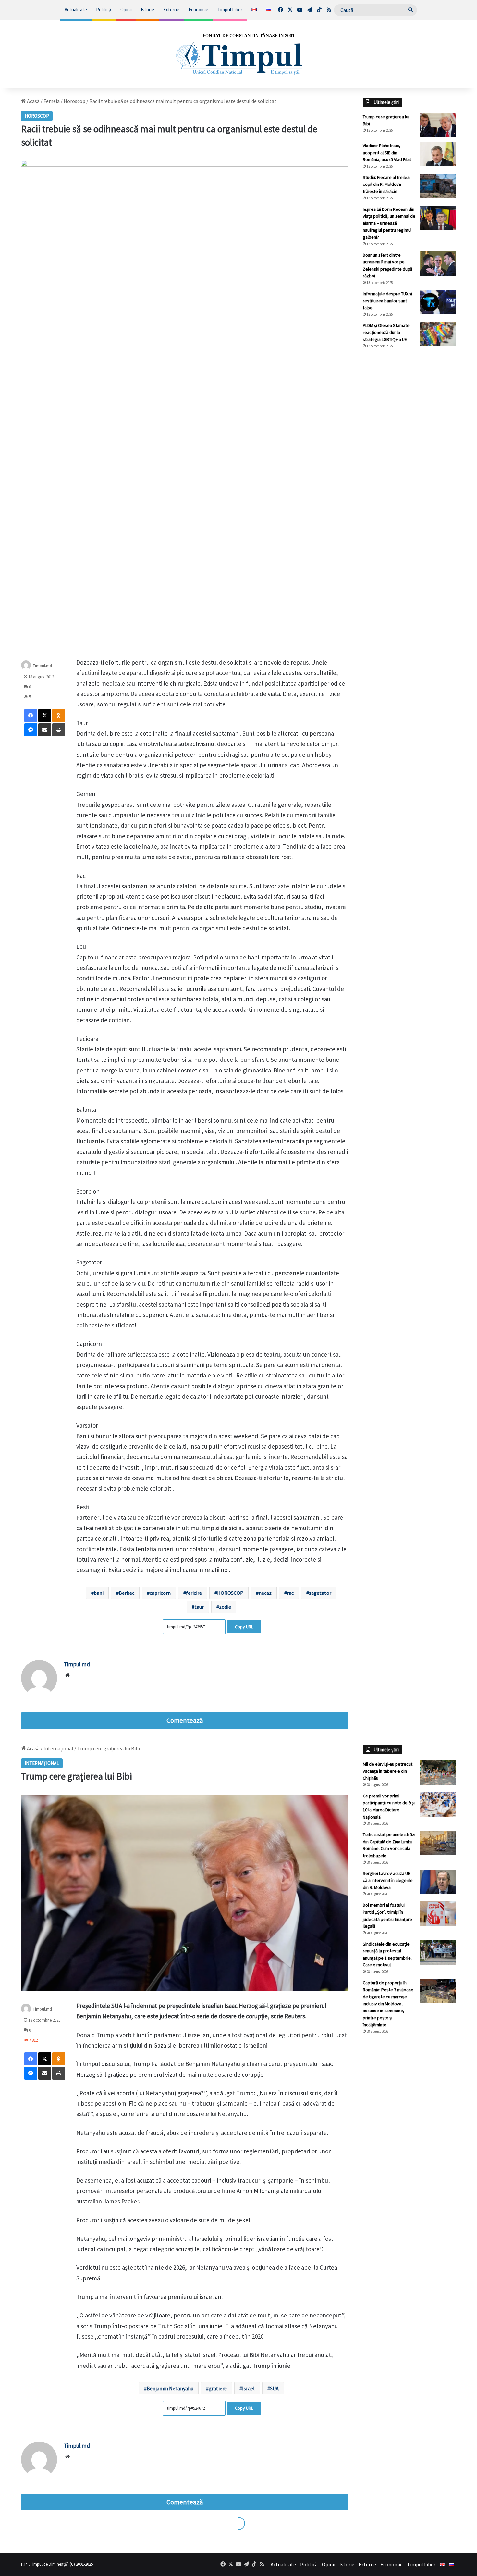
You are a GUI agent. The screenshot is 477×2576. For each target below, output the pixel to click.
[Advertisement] (410, 463)
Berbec (127, 1593)
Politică (104, 10)
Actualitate (76, 10)
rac (290, 1593)
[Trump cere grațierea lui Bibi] (438, 125)
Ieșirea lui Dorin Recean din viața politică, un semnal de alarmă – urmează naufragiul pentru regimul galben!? (389, 223)
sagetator (320, 1593)
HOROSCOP (230, 1593)
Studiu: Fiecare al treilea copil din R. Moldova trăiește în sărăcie (386, 184)
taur (199, 1607)
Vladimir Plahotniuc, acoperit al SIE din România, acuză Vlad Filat (387, 152)
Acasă (33, 101)
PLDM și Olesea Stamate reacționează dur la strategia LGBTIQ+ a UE (386, 332)
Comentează (185, 1720)
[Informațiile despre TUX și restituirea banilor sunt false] (438, 302)
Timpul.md (42, 666)
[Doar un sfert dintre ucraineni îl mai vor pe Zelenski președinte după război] (438, 264)
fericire (194, 1593)
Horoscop (74, 101)
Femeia (52, 101)
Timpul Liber (230, 10)
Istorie (147, 10)
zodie (225, 1607)
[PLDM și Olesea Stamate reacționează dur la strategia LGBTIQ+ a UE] (438, 334)
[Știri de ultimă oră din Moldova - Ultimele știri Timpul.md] (238, 54)
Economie (198, 10)
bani (99, 1593)
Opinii (126, 10)
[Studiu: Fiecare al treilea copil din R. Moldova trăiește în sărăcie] (438, 186)
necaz (265, 1593)
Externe (171, 10)
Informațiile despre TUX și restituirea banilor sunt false (387, 301)
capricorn (160, 1593)
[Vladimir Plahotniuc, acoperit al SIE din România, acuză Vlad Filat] (438, 154)
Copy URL (244, 1627)
